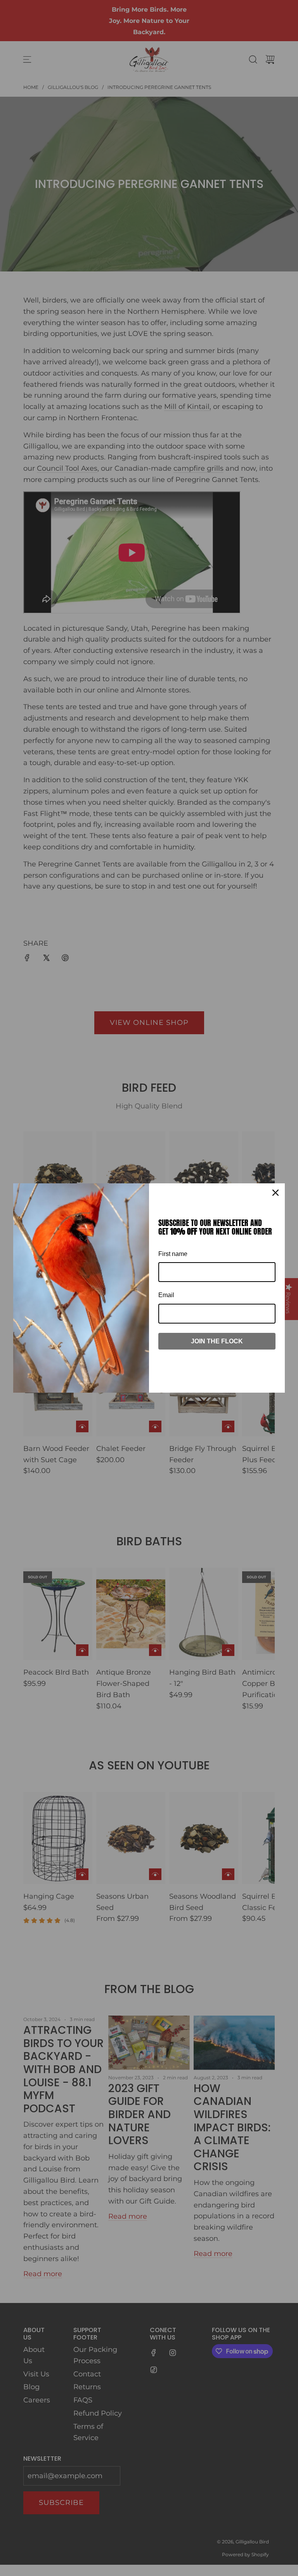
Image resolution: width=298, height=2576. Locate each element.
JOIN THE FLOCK (217, 1341)
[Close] (275, 1193)
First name (173, 1254)
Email (166, 1295)
